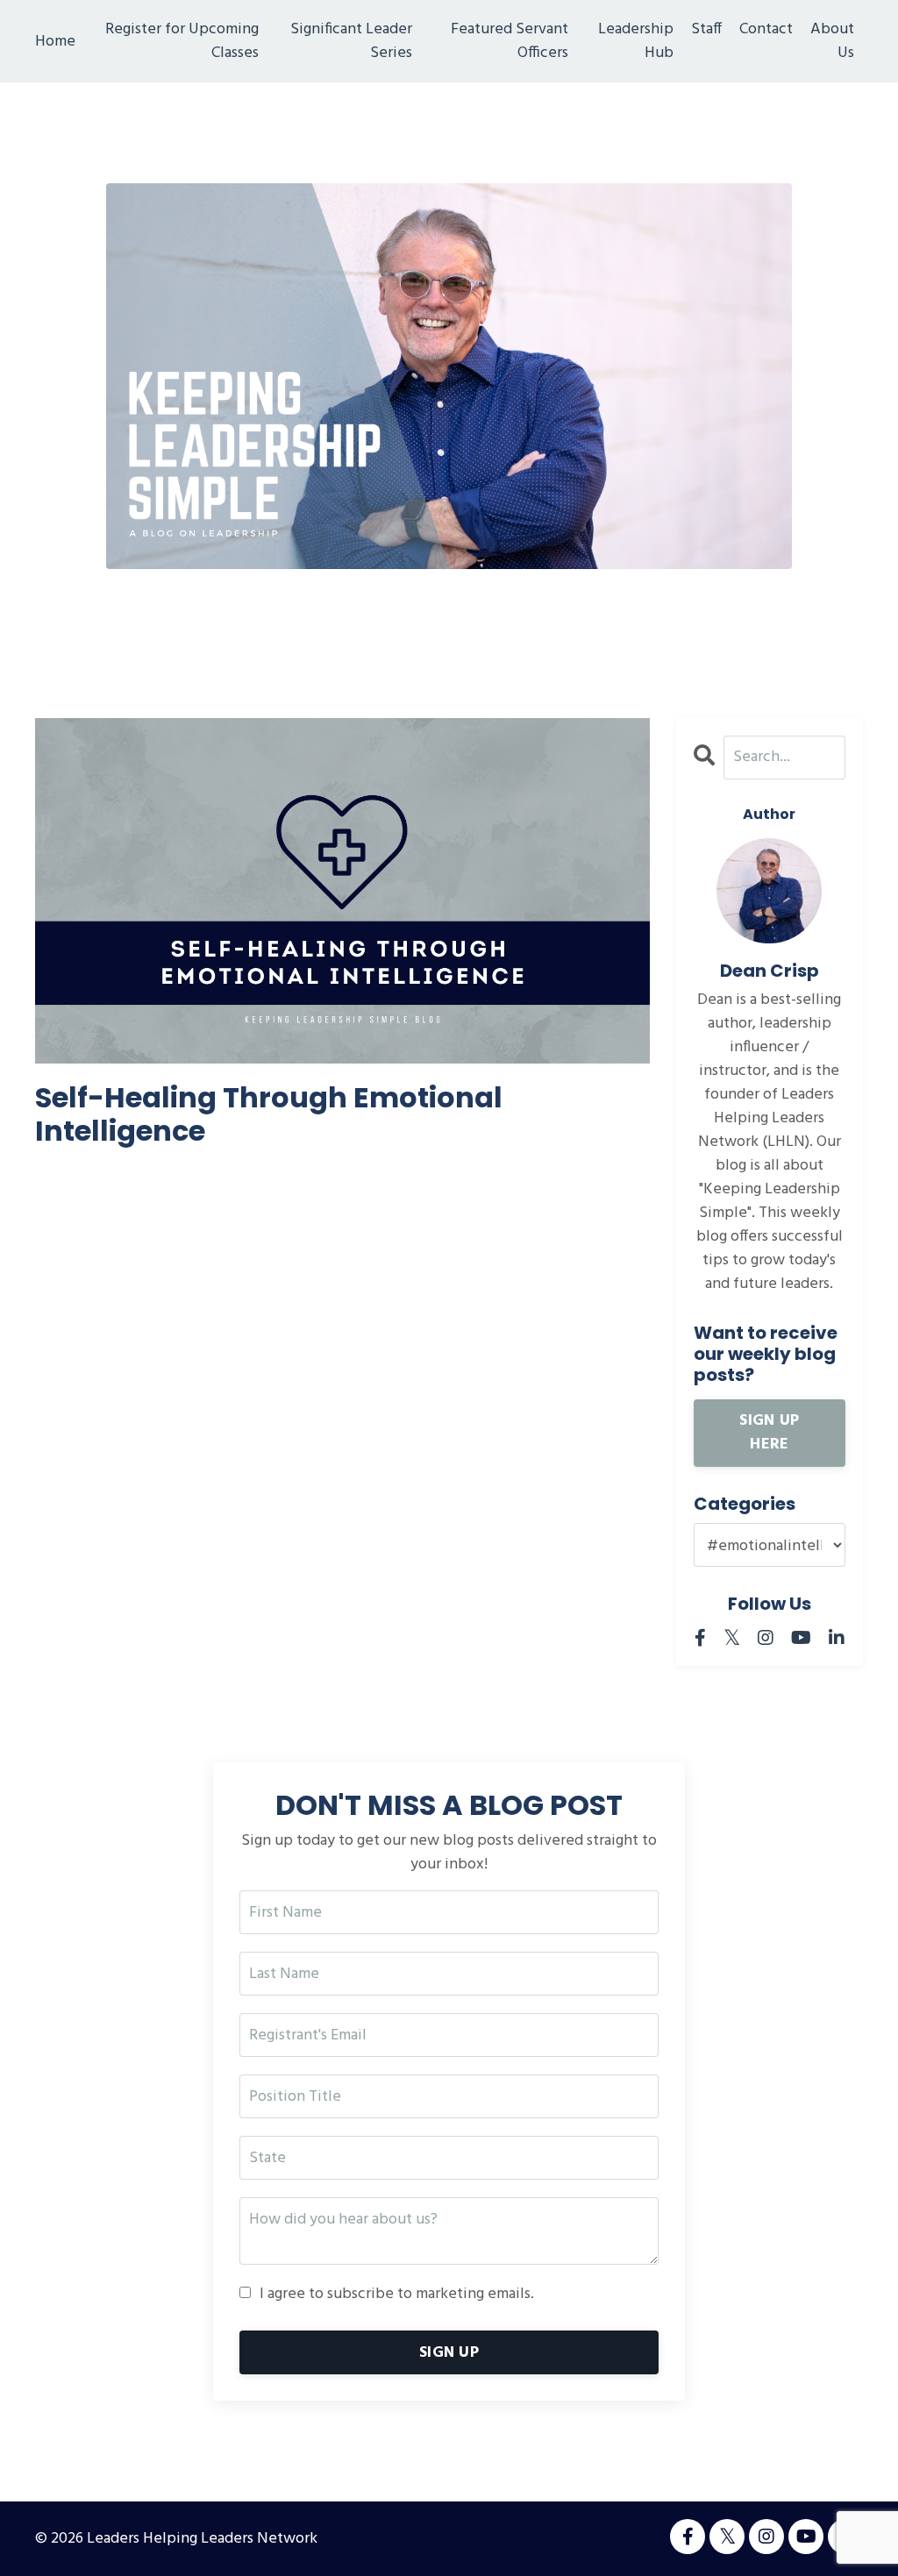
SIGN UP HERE (769, 1433)
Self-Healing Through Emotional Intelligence (269, 1115)
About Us (832, 41)
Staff (706, 30)
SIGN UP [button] (449, 2353)
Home (55, 42)
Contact (766, 30)
